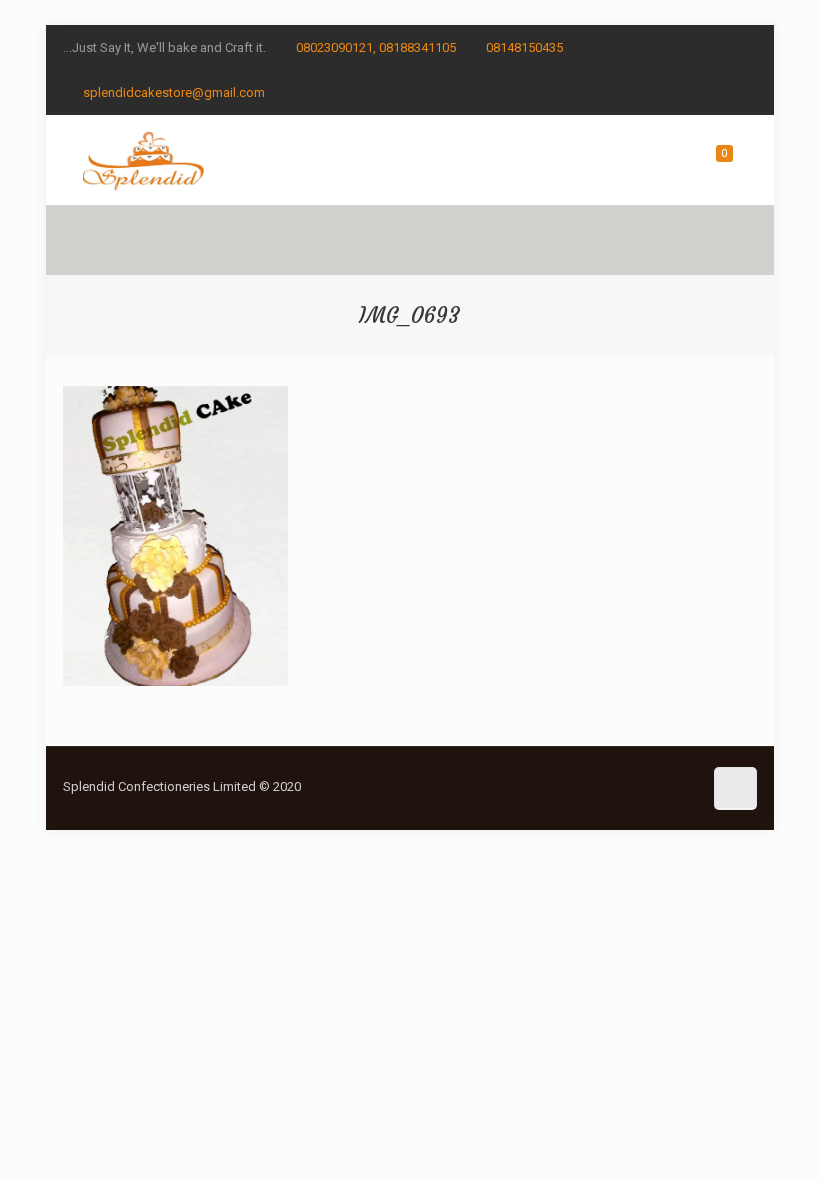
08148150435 (524, 47)
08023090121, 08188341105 (376, 47)
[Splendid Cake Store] (143, 160)
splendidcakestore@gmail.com (174, 92)
